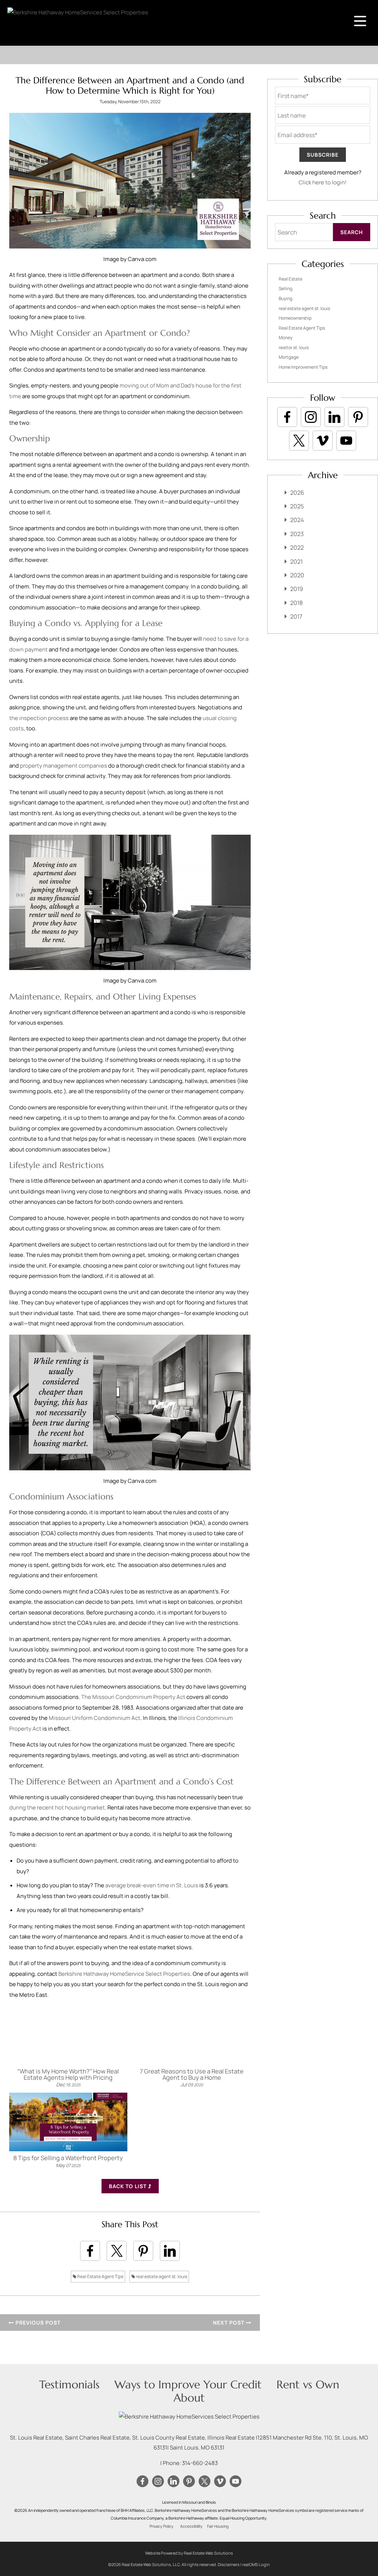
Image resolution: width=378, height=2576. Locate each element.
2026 (297, 493)
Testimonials (69, 2384)
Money (286, 338)
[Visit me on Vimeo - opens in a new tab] (323, 441)
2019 (297, 589)
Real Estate (291, 279)
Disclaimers (229, 2564)
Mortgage (289, 357)
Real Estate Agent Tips (100, 2276)
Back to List (128, 2186)
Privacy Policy (161, 2526)
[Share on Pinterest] (143, 2251)
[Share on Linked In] (170, 2251)
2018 (296, 603)
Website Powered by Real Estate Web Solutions (189, 2553)
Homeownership (295, 318)
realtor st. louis (294, 347)
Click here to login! (323, 182)
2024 (297, 520)
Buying (286, 298)
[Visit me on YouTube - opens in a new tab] (346, 441)
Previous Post (37, 2323)
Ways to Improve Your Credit (188, 2384)
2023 (297, 534)
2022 (297, 547)
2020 (297, 575)
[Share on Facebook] (90, 2251)
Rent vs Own (308, 2384)
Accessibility (191, 2526)
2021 (296, 562)
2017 (296, 616)
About (189, 2398)
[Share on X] (117, 2251)
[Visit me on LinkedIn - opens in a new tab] (334, 417)
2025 (297, 506)
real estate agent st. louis (161, 2276)
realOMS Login (256, 2564)
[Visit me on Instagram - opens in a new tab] (311, 417)
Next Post (229, 2323)
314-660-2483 (200, 2463)
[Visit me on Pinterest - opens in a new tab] (358, 417)
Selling (286, 288)
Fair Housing (218, 2526)
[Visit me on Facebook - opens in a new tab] (287, 417)
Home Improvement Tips (303, 367)
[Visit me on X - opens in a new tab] (299, 441)
